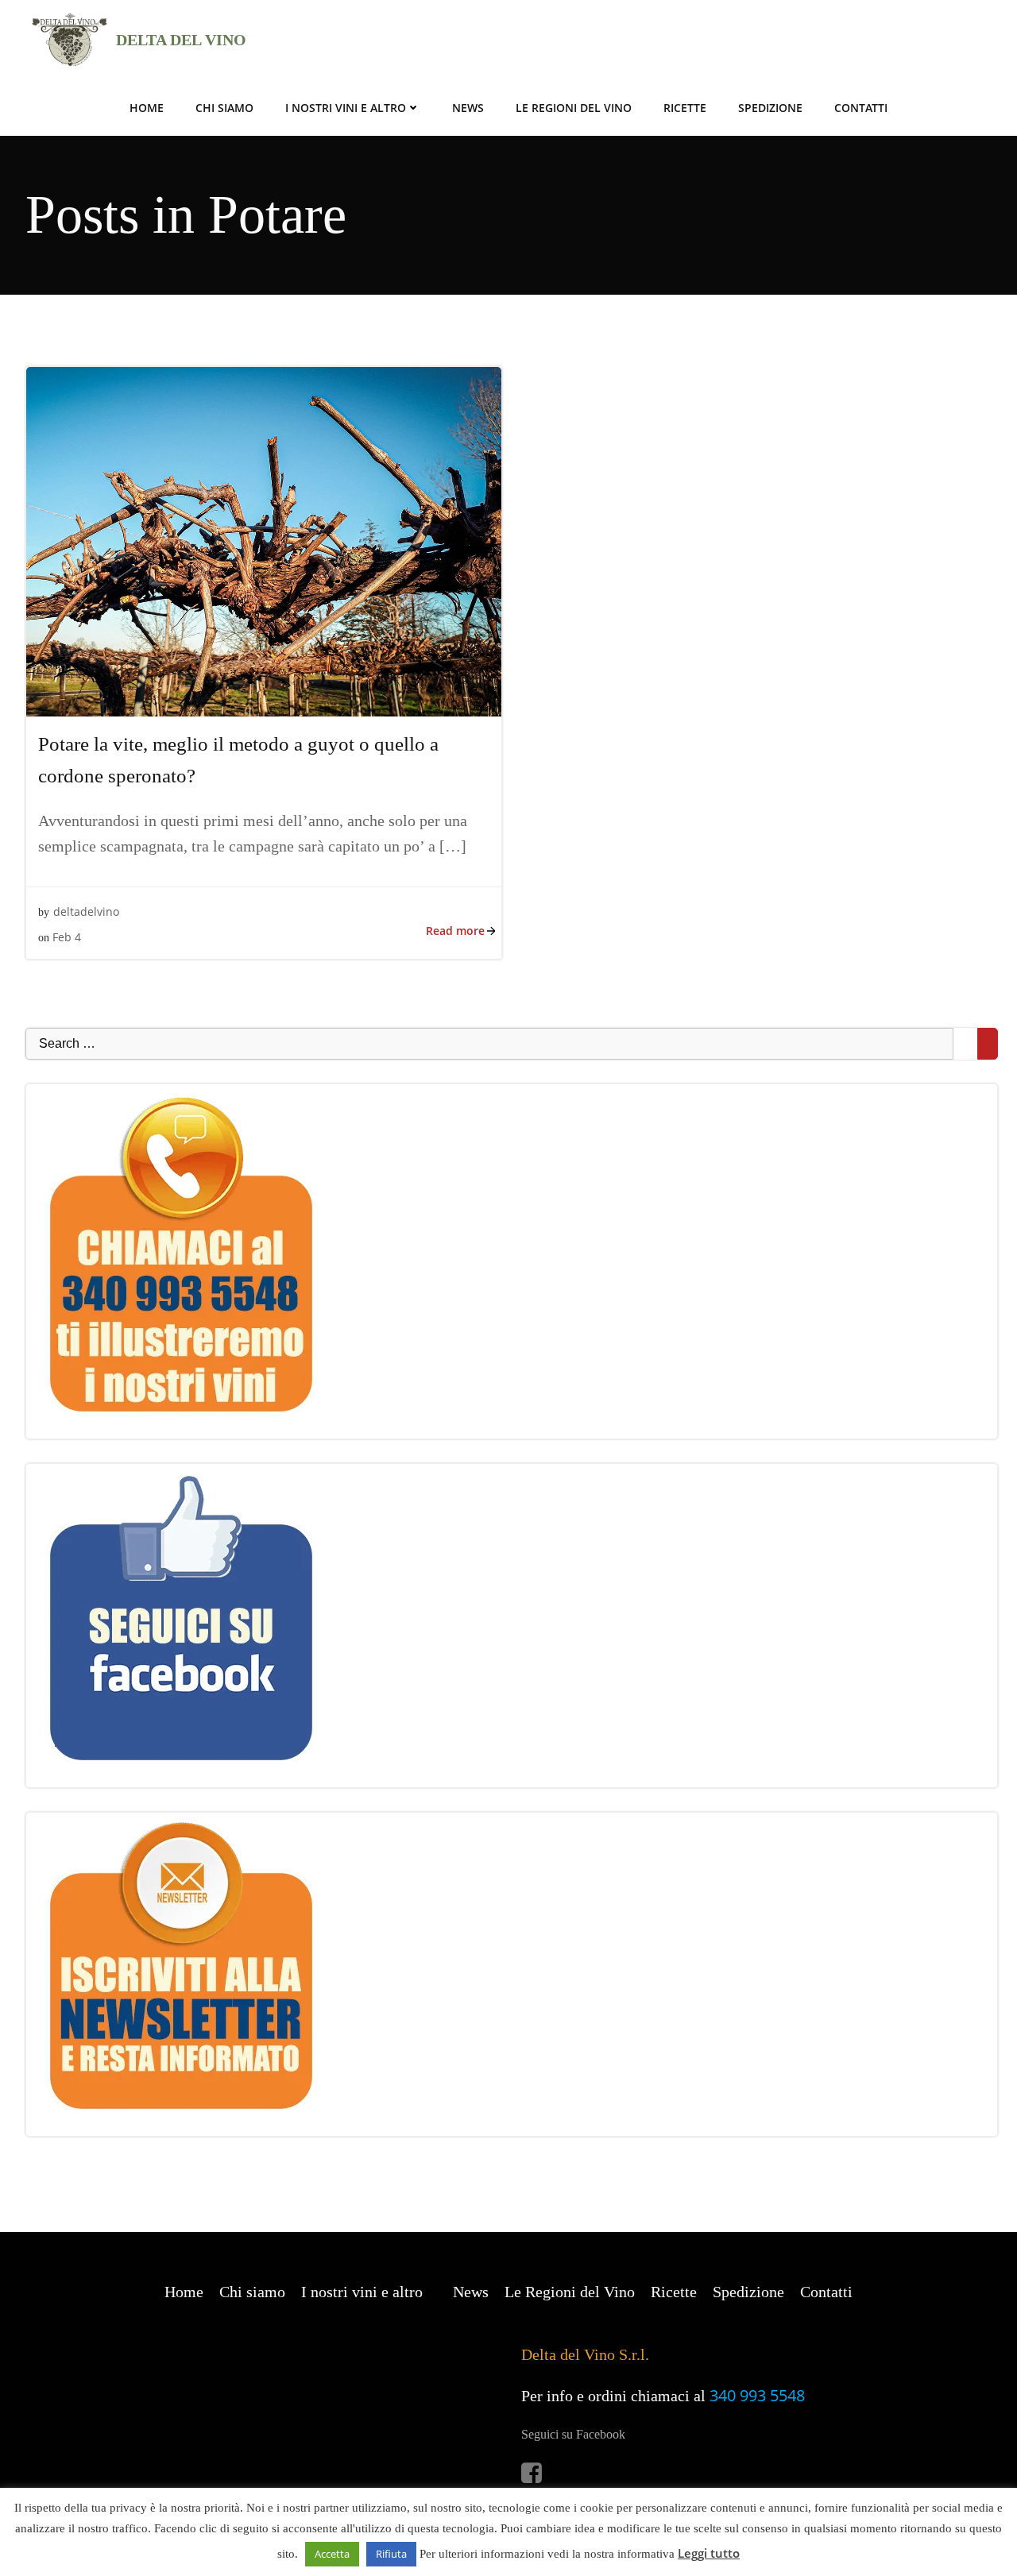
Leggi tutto (709, 2553)
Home (147, 108)
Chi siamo (224, 108)
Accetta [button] (332, 2554)
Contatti (861, 108)
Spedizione (770, 108)
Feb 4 (67, 937)
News (468, 108)
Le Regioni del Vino (574, 108)
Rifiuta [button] (391, 2554)
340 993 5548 (757, 2395)
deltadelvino (86, 911)
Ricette (685, 108)
